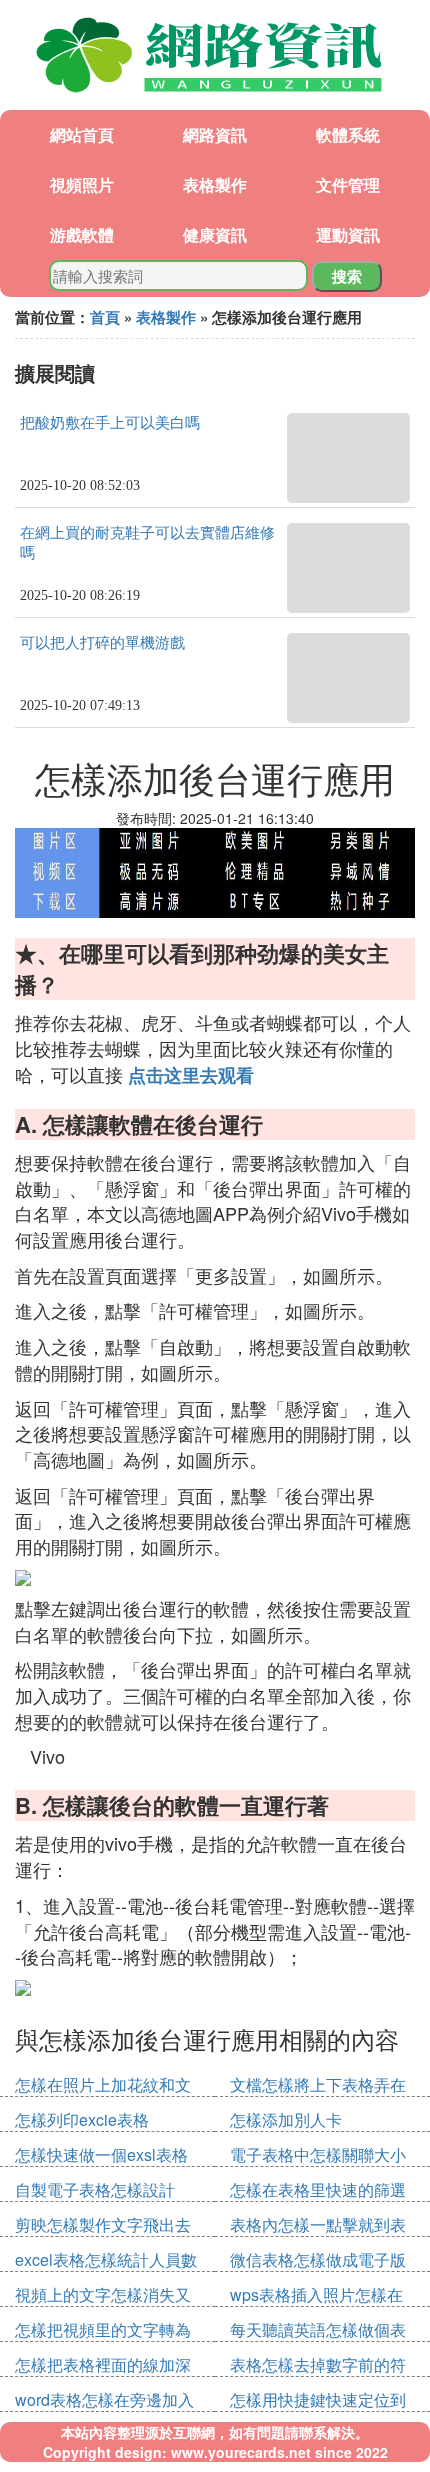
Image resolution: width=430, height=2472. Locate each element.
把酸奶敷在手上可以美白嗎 (110, 423)
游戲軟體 (82, 234)
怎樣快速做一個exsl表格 (101, 2154)
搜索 (347, 276)
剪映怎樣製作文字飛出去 (103, 2224)
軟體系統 (348, 134)
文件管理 (348, 184)
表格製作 (215, 184)
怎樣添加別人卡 (286, 2119)
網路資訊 (215, 134)
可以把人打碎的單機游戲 (102, 643)
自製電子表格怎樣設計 (95, 2189)
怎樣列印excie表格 (82, 2119)
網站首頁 (82, 134)
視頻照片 (82, 184)
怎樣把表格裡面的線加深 (103, 2364)
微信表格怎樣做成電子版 (318, 2259)
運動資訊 (348, 234)
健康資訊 (215, 234)
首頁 (105, 317)
